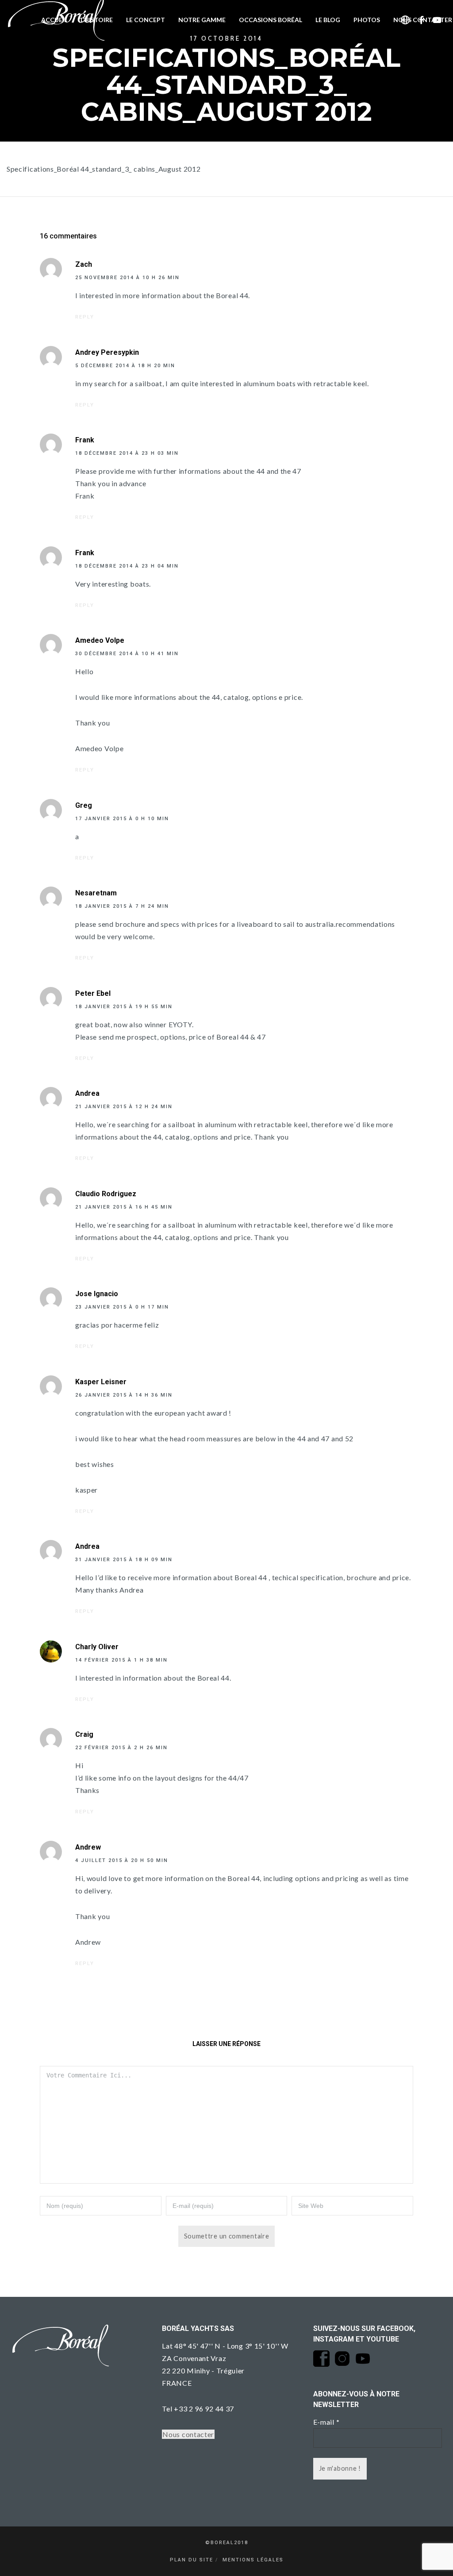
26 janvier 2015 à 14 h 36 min (124, 1395)
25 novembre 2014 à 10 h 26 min (127, 278)
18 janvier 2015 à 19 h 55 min (124, 1007)
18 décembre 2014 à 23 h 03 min (127, 453)
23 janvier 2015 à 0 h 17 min (122, 1307)
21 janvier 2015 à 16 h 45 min (124, 1207)
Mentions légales (253, 2560)
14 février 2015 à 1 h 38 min (121, 1660)
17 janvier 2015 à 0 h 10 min (122, 819)
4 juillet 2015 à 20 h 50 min (122, 1860)
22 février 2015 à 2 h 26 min (121, 1748)
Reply (85, 317)
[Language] (405, 20)
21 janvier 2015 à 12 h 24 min (124, 1107)
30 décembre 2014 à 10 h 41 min (127, 654)
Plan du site (192, 2560)
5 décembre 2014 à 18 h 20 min (125, 366)
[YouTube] (437, 20)
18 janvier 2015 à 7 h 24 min (122, 906)
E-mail (326, 2422)
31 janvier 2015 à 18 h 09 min (124, 1560)
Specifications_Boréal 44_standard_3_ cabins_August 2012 (104, 169)
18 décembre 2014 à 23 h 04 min (127, 566)
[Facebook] (422, 20)
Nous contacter (188, 2434)
